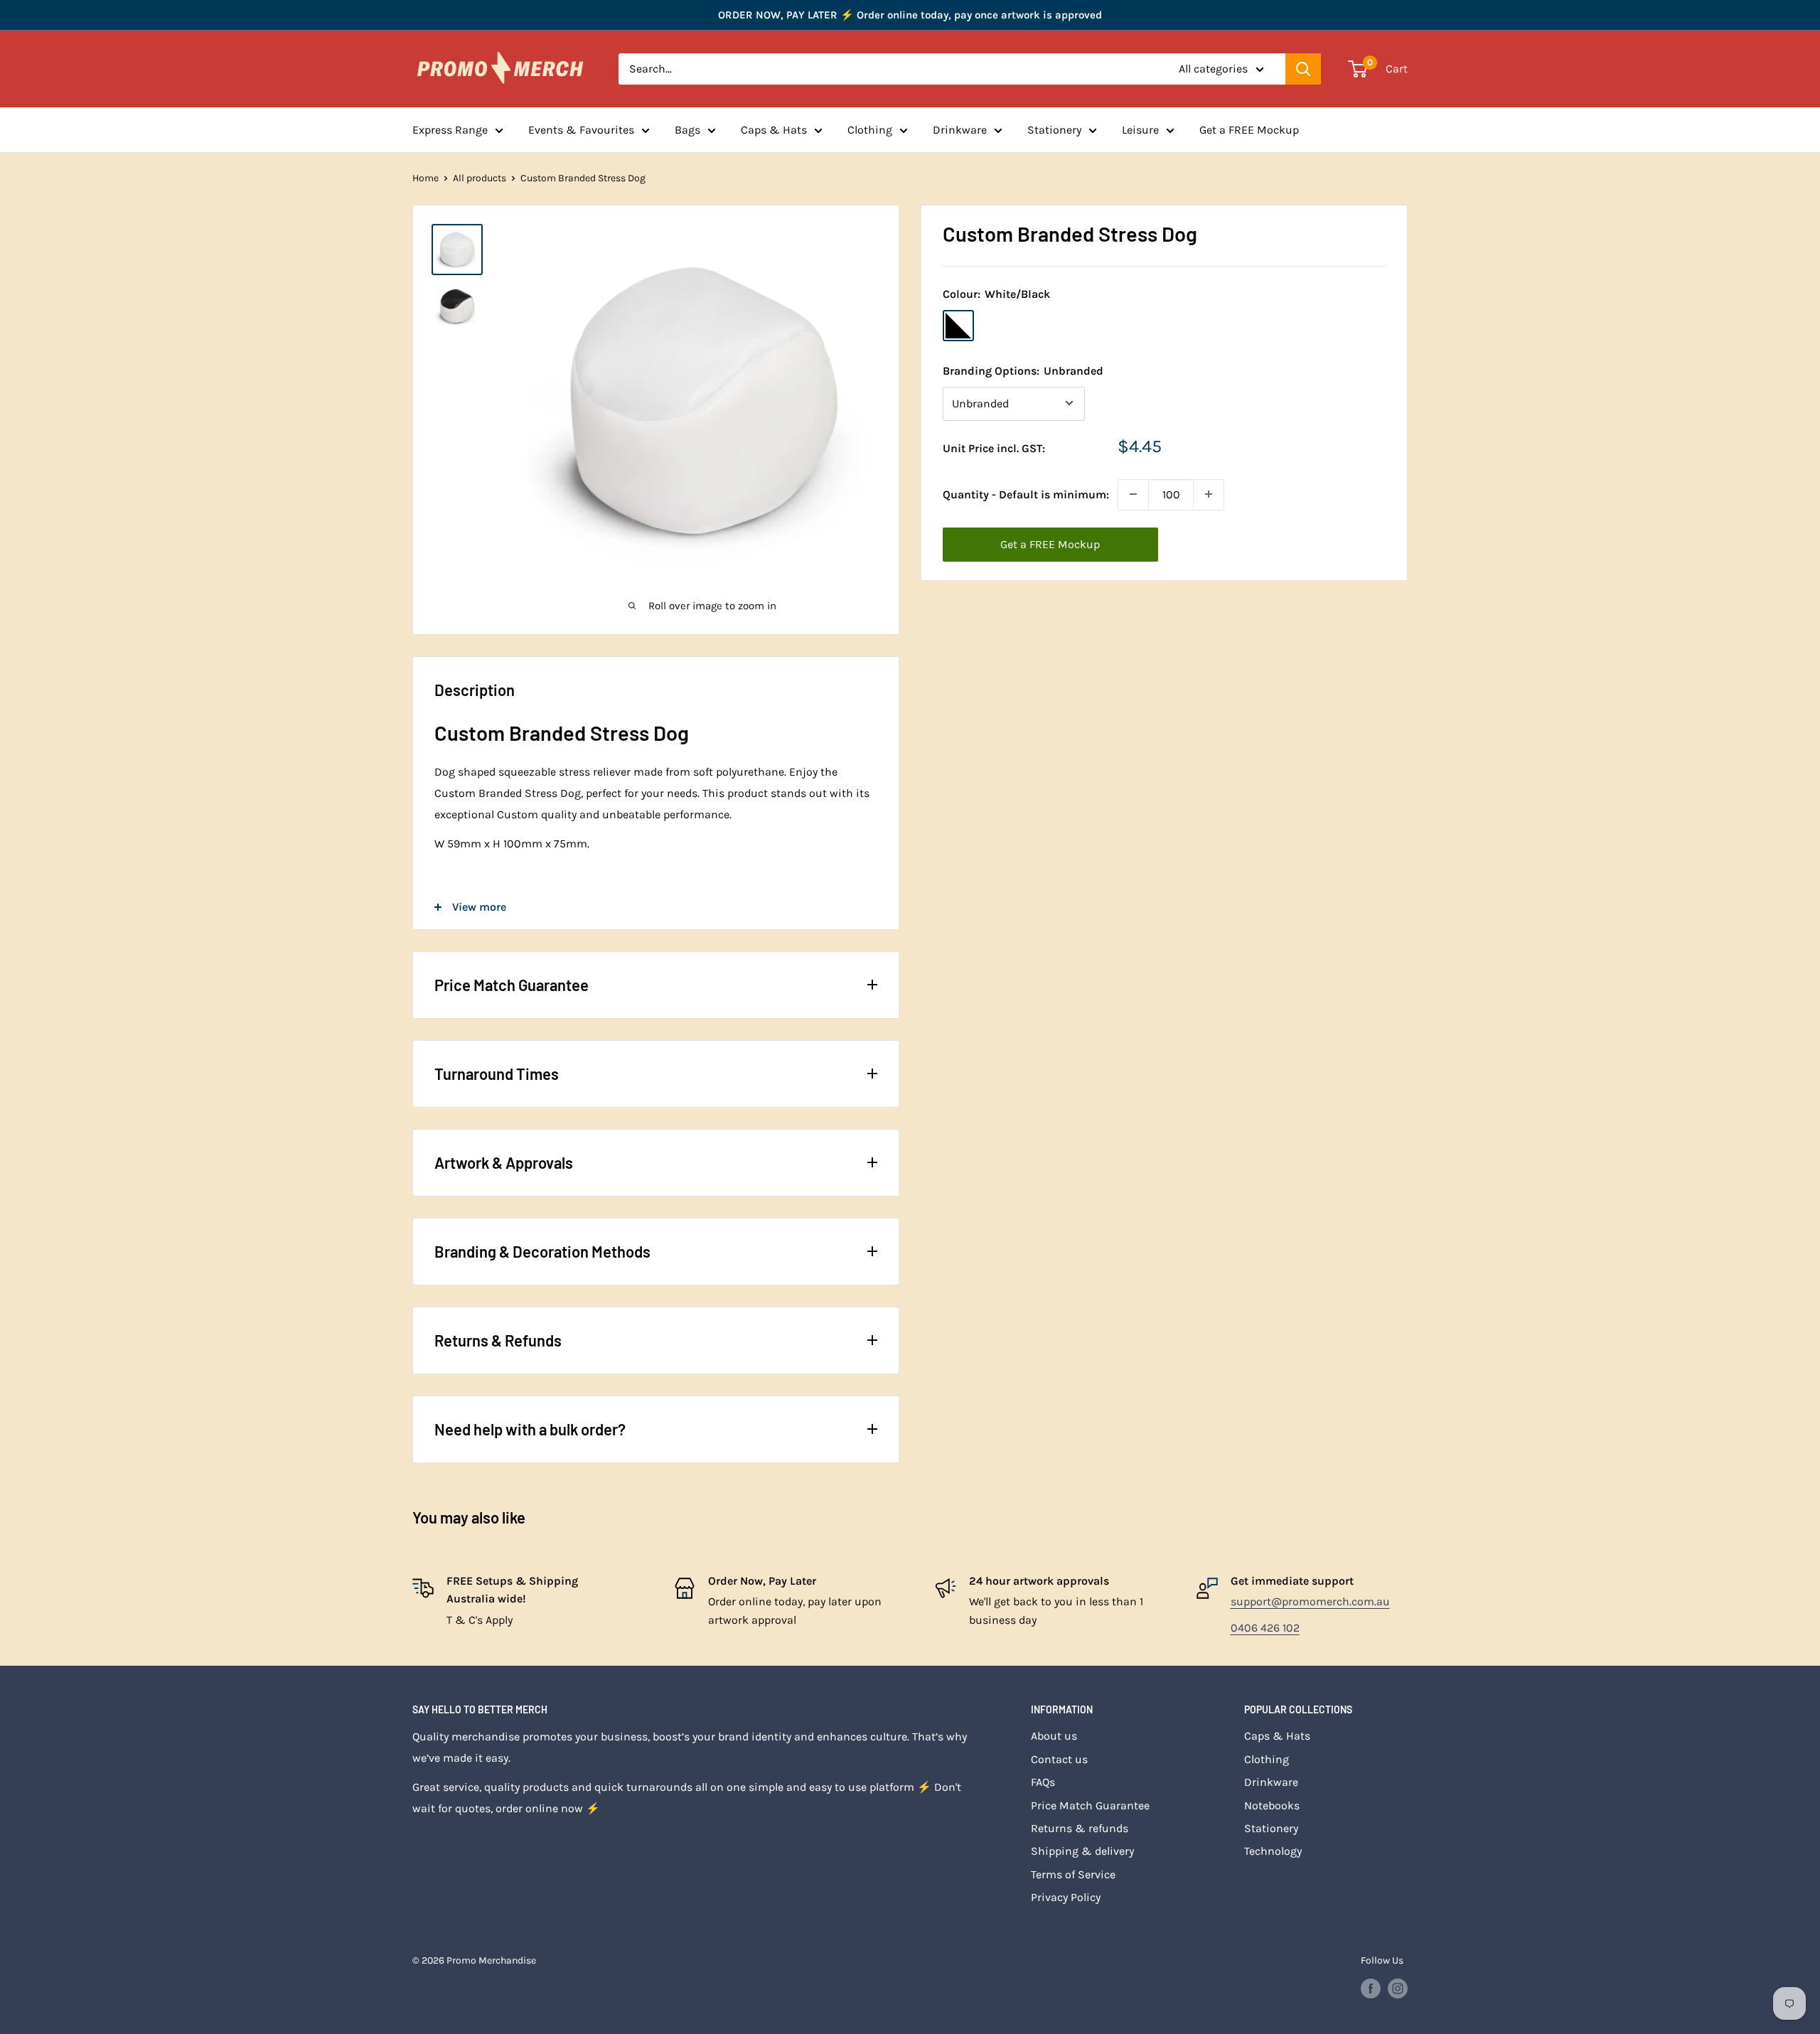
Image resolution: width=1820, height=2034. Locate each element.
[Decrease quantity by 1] (1133, 494)
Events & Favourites (581, 130)
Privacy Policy (1066, 1897)
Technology (1273, 1851)
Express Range (450, 130)
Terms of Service (1073, 1874)
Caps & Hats (774, 130)
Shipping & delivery (1082, 1851)
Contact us (1059, 1759)
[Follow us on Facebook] (1371, 1988)
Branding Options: (1023, 370)
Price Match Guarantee (1090, 1805)
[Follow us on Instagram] (1398, 1988)
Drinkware (960, 130)
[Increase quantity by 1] (1209, 494)
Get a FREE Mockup (1249, 130)
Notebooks (1272, 1805)
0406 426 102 (1265, 1628)
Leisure (1140, 130)
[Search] (1303, 69)
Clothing (870, 130)
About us (1054, 1736)
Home (425, 178)
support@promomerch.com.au (1310, 1601)
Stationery (1054, 130)
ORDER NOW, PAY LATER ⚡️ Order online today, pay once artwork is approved (910, 15)
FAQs (1043, 1782)
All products (480, 178)
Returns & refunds (1080, 1828)
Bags (687, 130)
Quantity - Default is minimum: (1026, 494)
